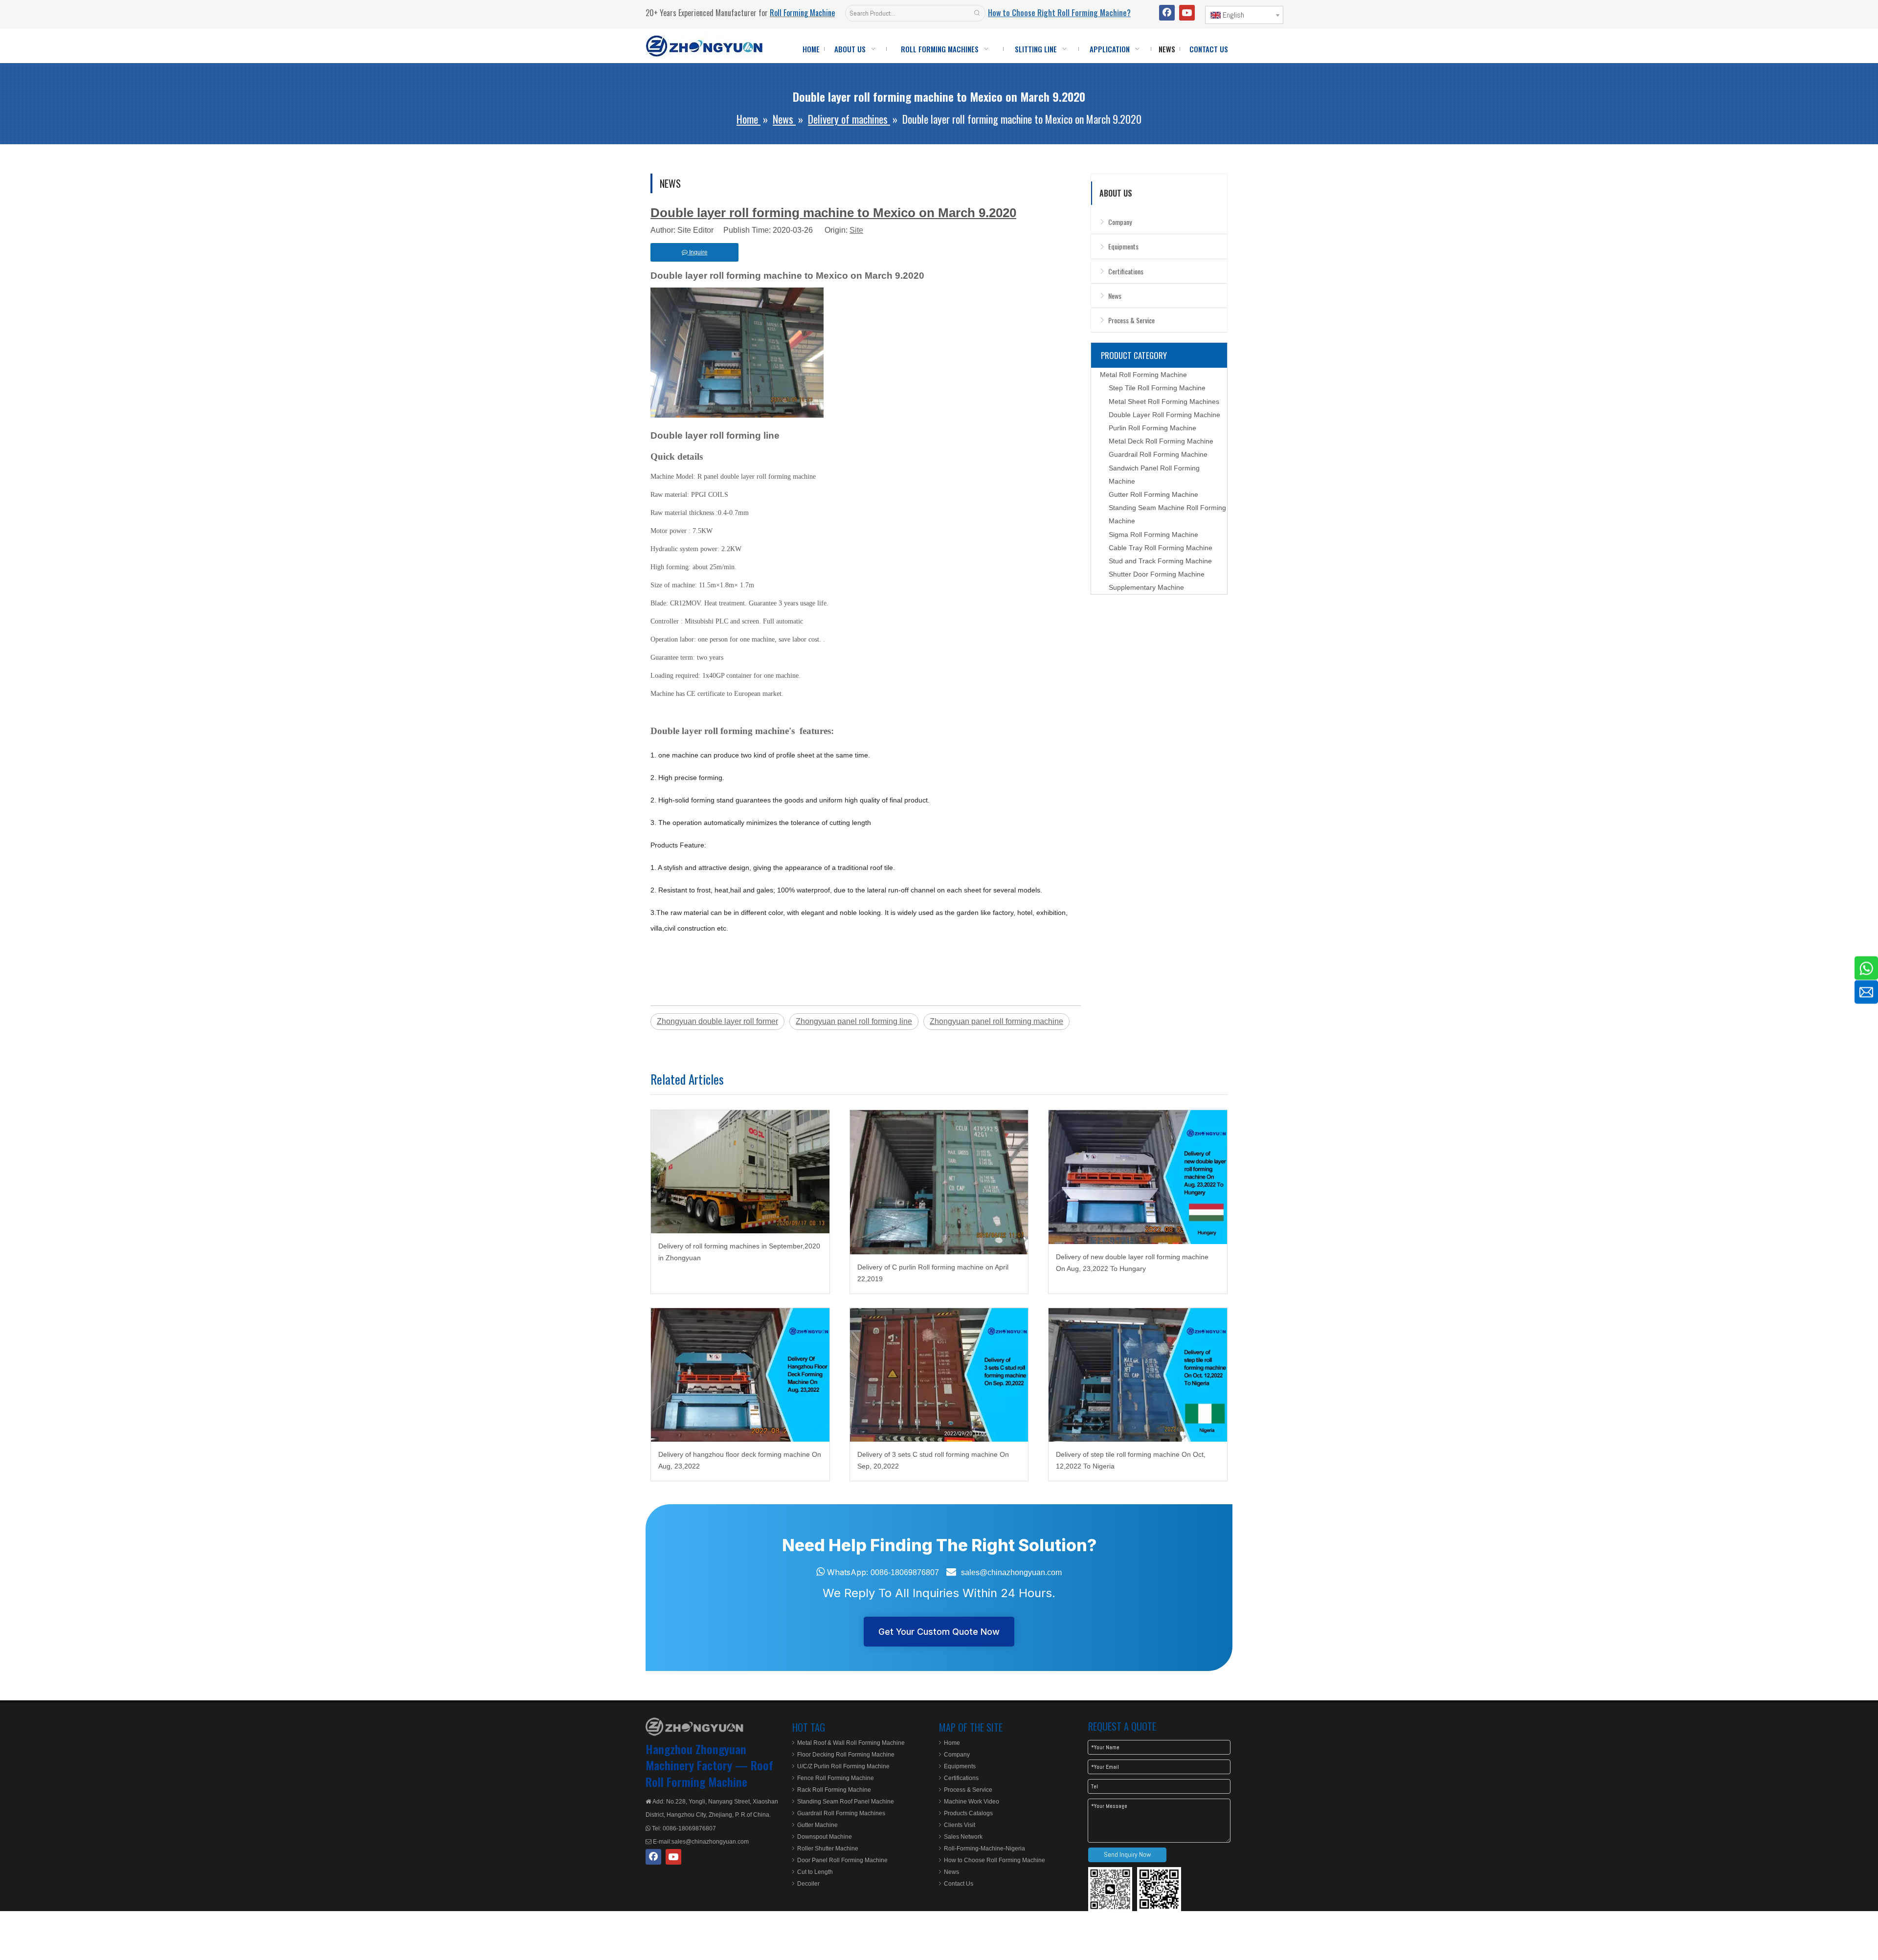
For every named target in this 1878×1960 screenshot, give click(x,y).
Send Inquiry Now (1127, 1854)
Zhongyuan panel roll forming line (854, 1021)
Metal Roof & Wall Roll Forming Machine (851, 1743)
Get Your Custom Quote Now (939, 1632)
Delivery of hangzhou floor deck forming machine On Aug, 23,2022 (740, 1460)
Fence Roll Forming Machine (836, 1778)
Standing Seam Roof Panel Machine (846, 1802)
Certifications (1126, 271)
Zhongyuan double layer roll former (717, 1021)
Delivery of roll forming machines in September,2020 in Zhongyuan (739, 1252)
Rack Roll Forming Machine (834, 1790)
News (1115, 296)
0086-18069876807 (905, 1572)
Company (1120, 222)
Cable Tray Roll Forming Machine (1161, 548)
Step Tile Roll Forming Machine (1157, 388)
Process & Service (1131, 320)
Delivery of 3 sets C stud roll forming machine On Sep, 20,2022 (933, 1460)
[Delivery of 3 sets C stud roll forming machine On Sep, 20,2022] (939, 1375)
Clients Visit (960, 1825)
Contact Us (959, 1884)
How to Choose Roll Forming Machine (995, 1860)
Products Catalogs (968, 1813)
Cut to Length (815, 1872)
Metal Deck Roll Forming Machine (1161, 441)
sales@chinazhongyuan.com (1011, 1572)
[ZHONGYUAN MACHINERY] (694, 1727)
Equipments (1123, 246)
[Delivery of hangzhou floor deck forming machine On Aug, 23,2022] (740, 1375)
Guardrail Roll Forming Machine (1158, 454)
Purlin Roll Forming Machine (1152, 428)
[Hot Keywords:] (977, 13)
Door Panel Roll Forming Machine (842, 1860)
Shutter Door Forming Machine (1157, 574)
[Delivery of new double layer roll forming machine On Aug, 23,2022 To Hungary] (1138, 1177)
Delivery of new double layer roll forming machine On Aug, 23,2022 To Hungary (1132, 1263)
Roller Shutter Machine (828, 1849)
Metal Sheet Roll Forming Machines (1164, 401)
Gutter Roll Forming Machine (1153, 494)
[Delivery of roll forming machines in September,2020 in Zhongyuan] (740, 1172)
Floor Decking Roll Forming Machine (846, 1755)
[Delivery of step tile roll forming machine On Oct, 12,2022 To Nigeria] (1138, 1375)
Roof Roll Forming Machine (709, 1773)
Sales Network (963, 1837)
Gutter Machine (817, 1825)
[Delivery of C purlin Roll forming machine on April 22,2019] (939, 1182)
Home (952, 1743)
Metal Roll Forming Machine (1143, 375)
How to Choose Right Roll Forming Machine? (1059, 13)
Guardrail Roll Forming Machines (841, 1813)
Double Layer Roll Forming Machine (1164, 415)
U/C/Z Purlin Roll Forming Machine (843, 1766)
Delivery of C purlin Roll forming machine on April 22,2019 (933, 1273)
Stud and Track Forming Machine (1160, 561)
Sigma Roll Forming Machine (1153, 535)
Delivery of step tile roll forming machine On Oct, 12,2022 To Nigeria (1131, 1460)
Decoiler (808, 1884)
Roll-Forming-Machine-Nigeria (984, 1849)
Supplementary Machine (1146, 587)
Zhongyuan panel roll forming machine (996, 1021)
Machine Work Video (972, 1802)
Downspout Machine (825, 1837)
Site (856, 230)
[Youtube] (1187, 13)
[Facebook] (1167, 13)
